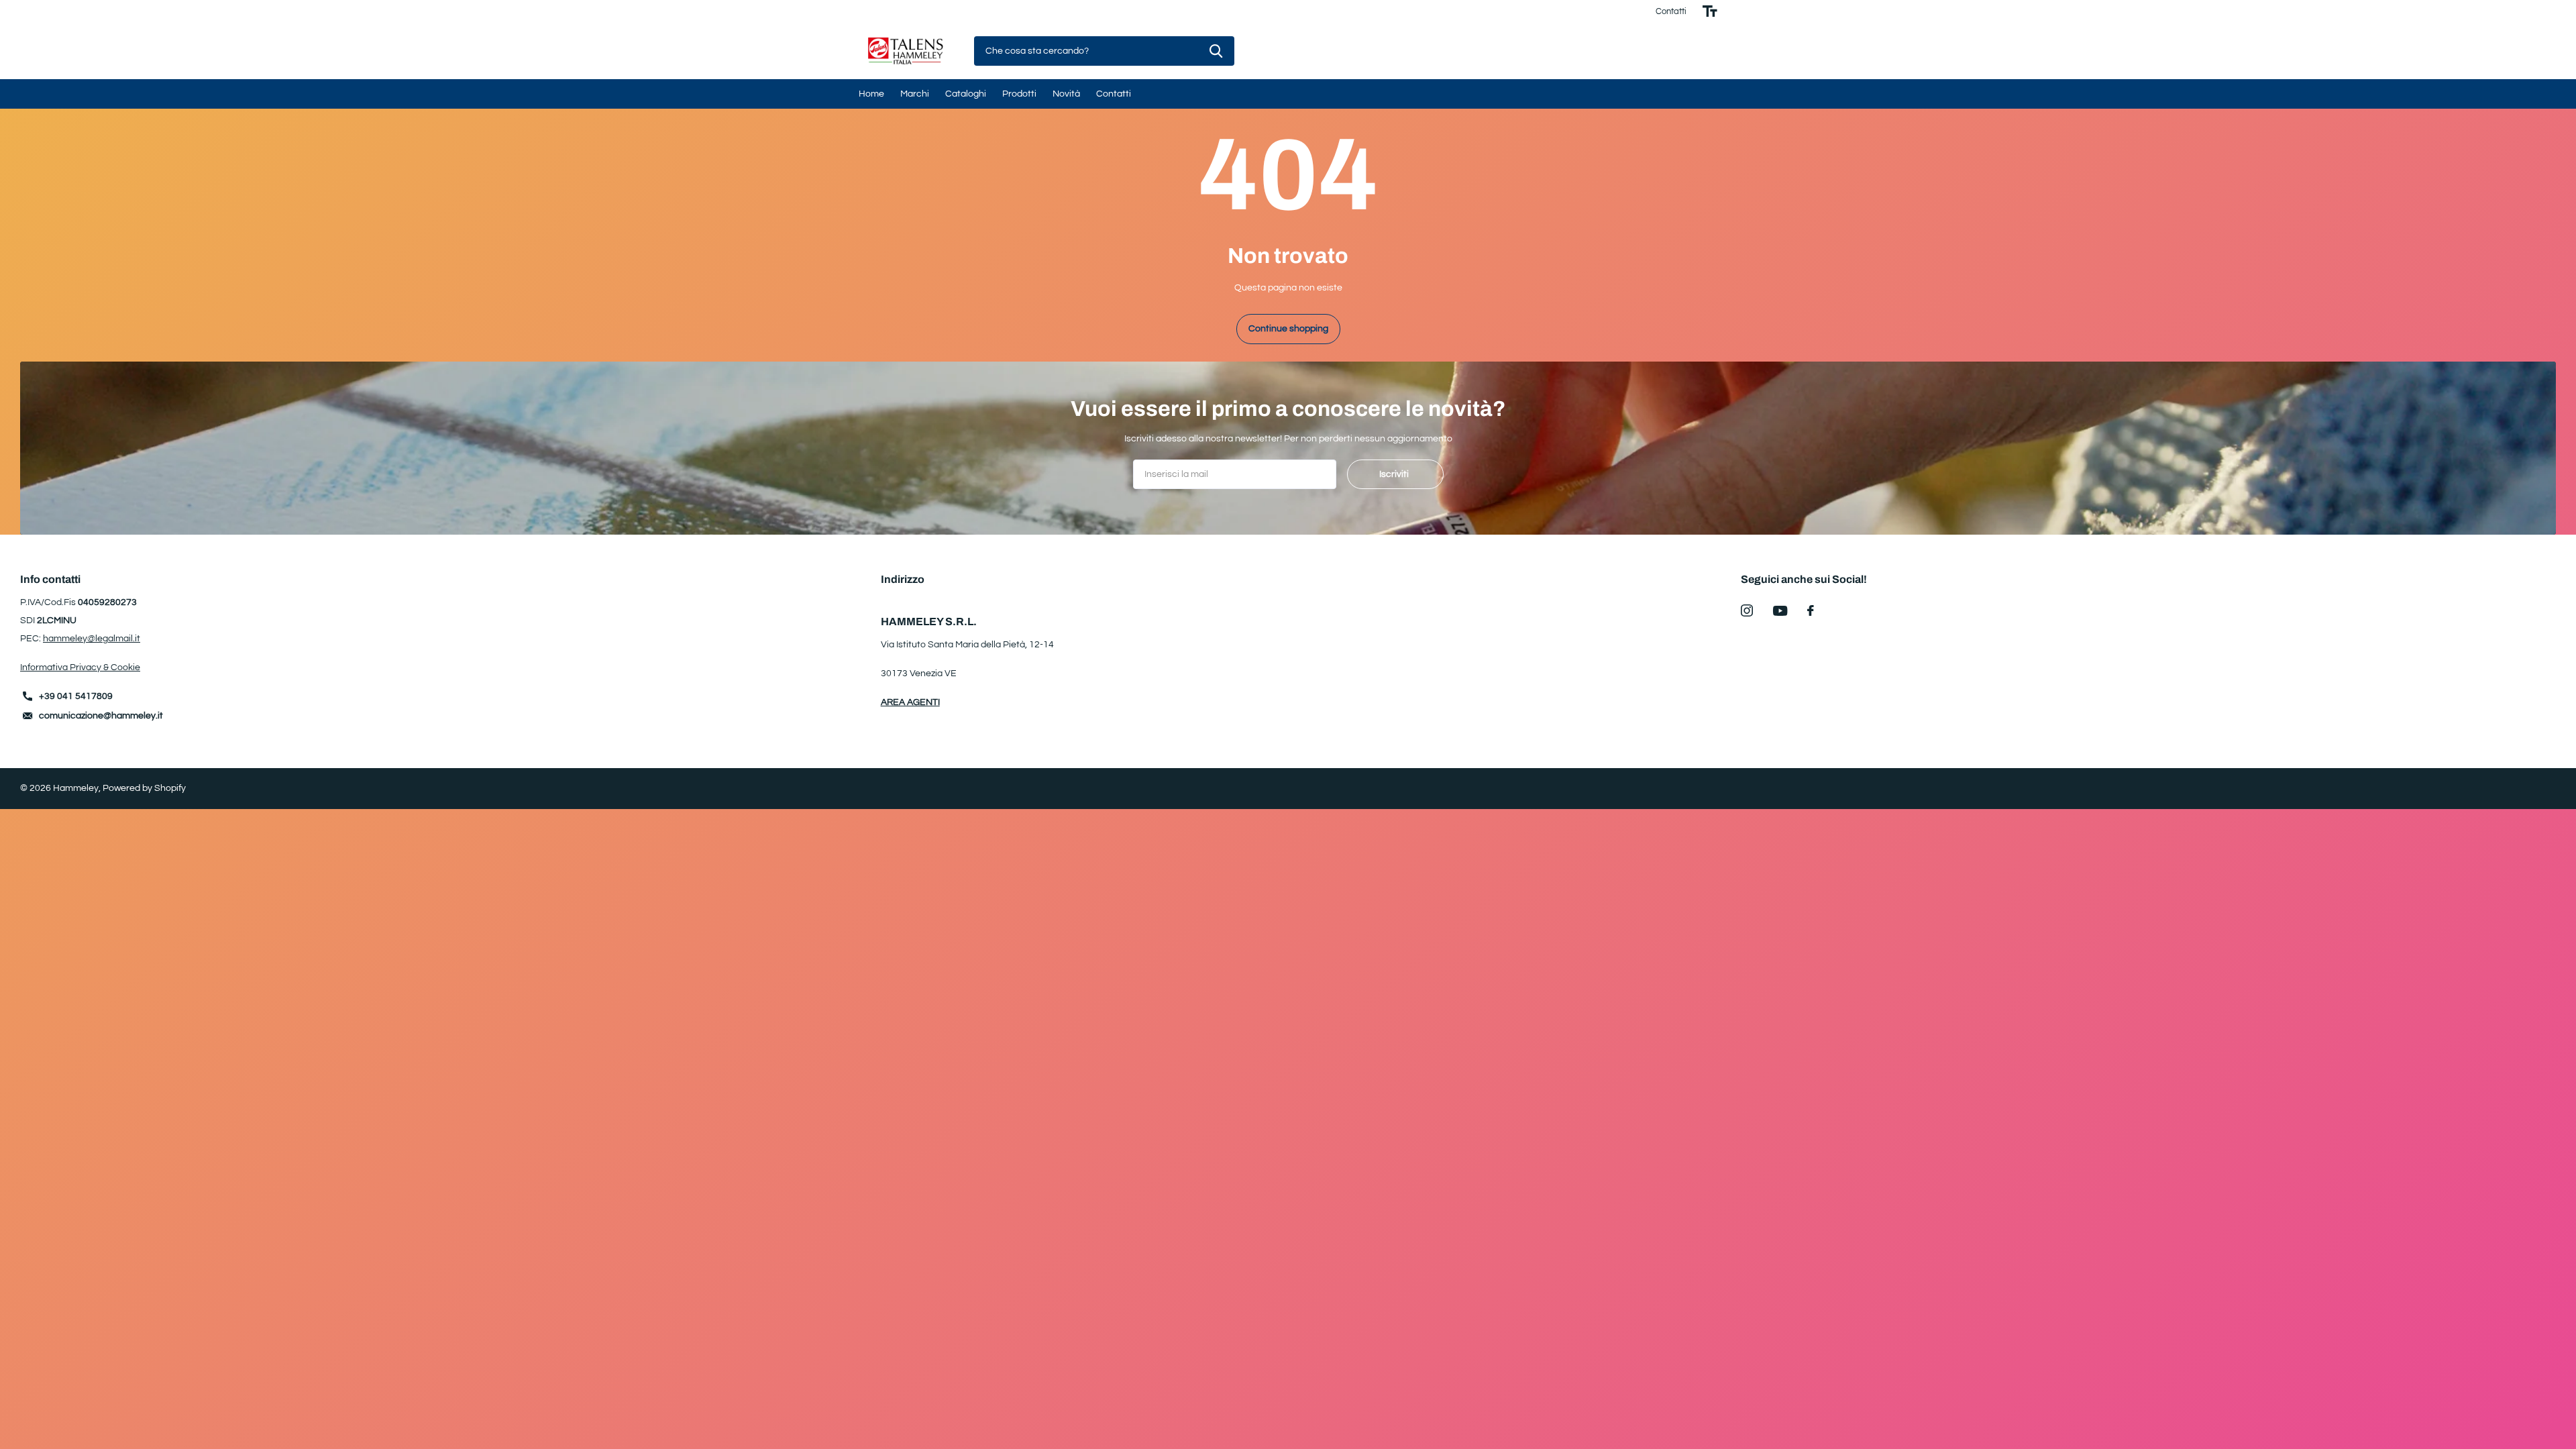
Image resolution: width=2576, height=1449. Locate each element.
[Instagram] (1747, 610)
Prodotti (1019, 94)
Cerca (1216, 51)
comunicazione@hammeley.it (101, 716)
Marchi (915, 94)
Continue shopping (1288, 329)
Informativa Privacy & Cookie (80, 667)
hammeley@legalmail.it (92, 639)
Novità (1066, 94)
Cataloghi (966, 94)
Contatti (1671, 11)
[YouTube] (1780, 611)
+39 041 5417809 (76, 696)
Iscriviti (1395, 474)
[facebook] (1811, 610)
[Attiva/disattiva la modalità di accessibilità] (1710, 11)
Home (871, 94)
